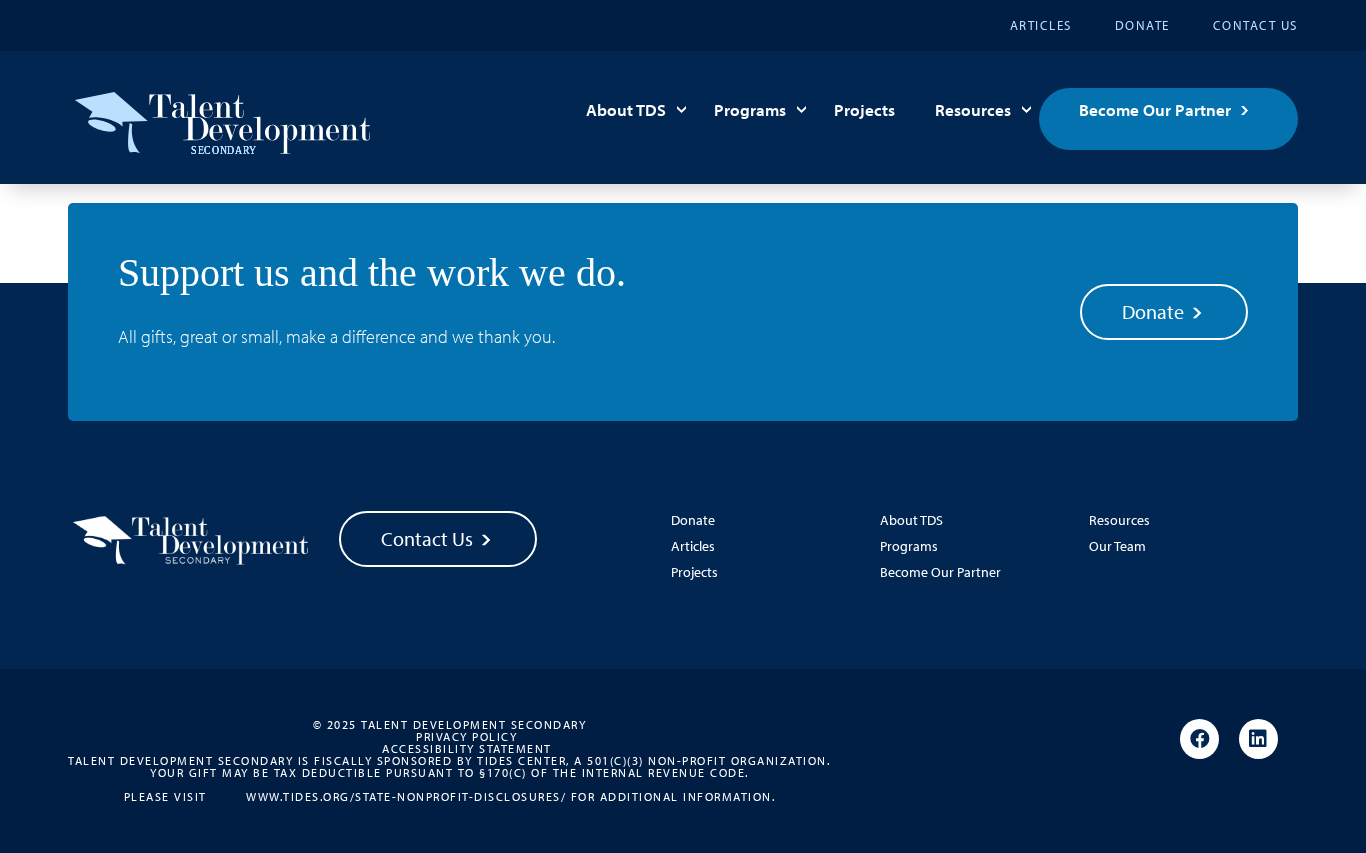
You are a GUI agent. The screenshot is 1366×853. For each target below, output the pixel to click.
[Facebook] (1199, 740)
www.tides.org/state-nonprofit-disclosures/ (406, 796)
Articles (1041, 25)
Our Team (1117, 546)
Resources (973, 109)
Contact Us (1255, 25)
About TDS (626, 109)
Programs (750, 109)
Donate (1142, 25)
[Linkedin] (1258, 740)
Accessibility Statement (467, 749)
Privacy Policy (466, 737)
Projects (864, 109)
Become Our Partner (1155, 109)
